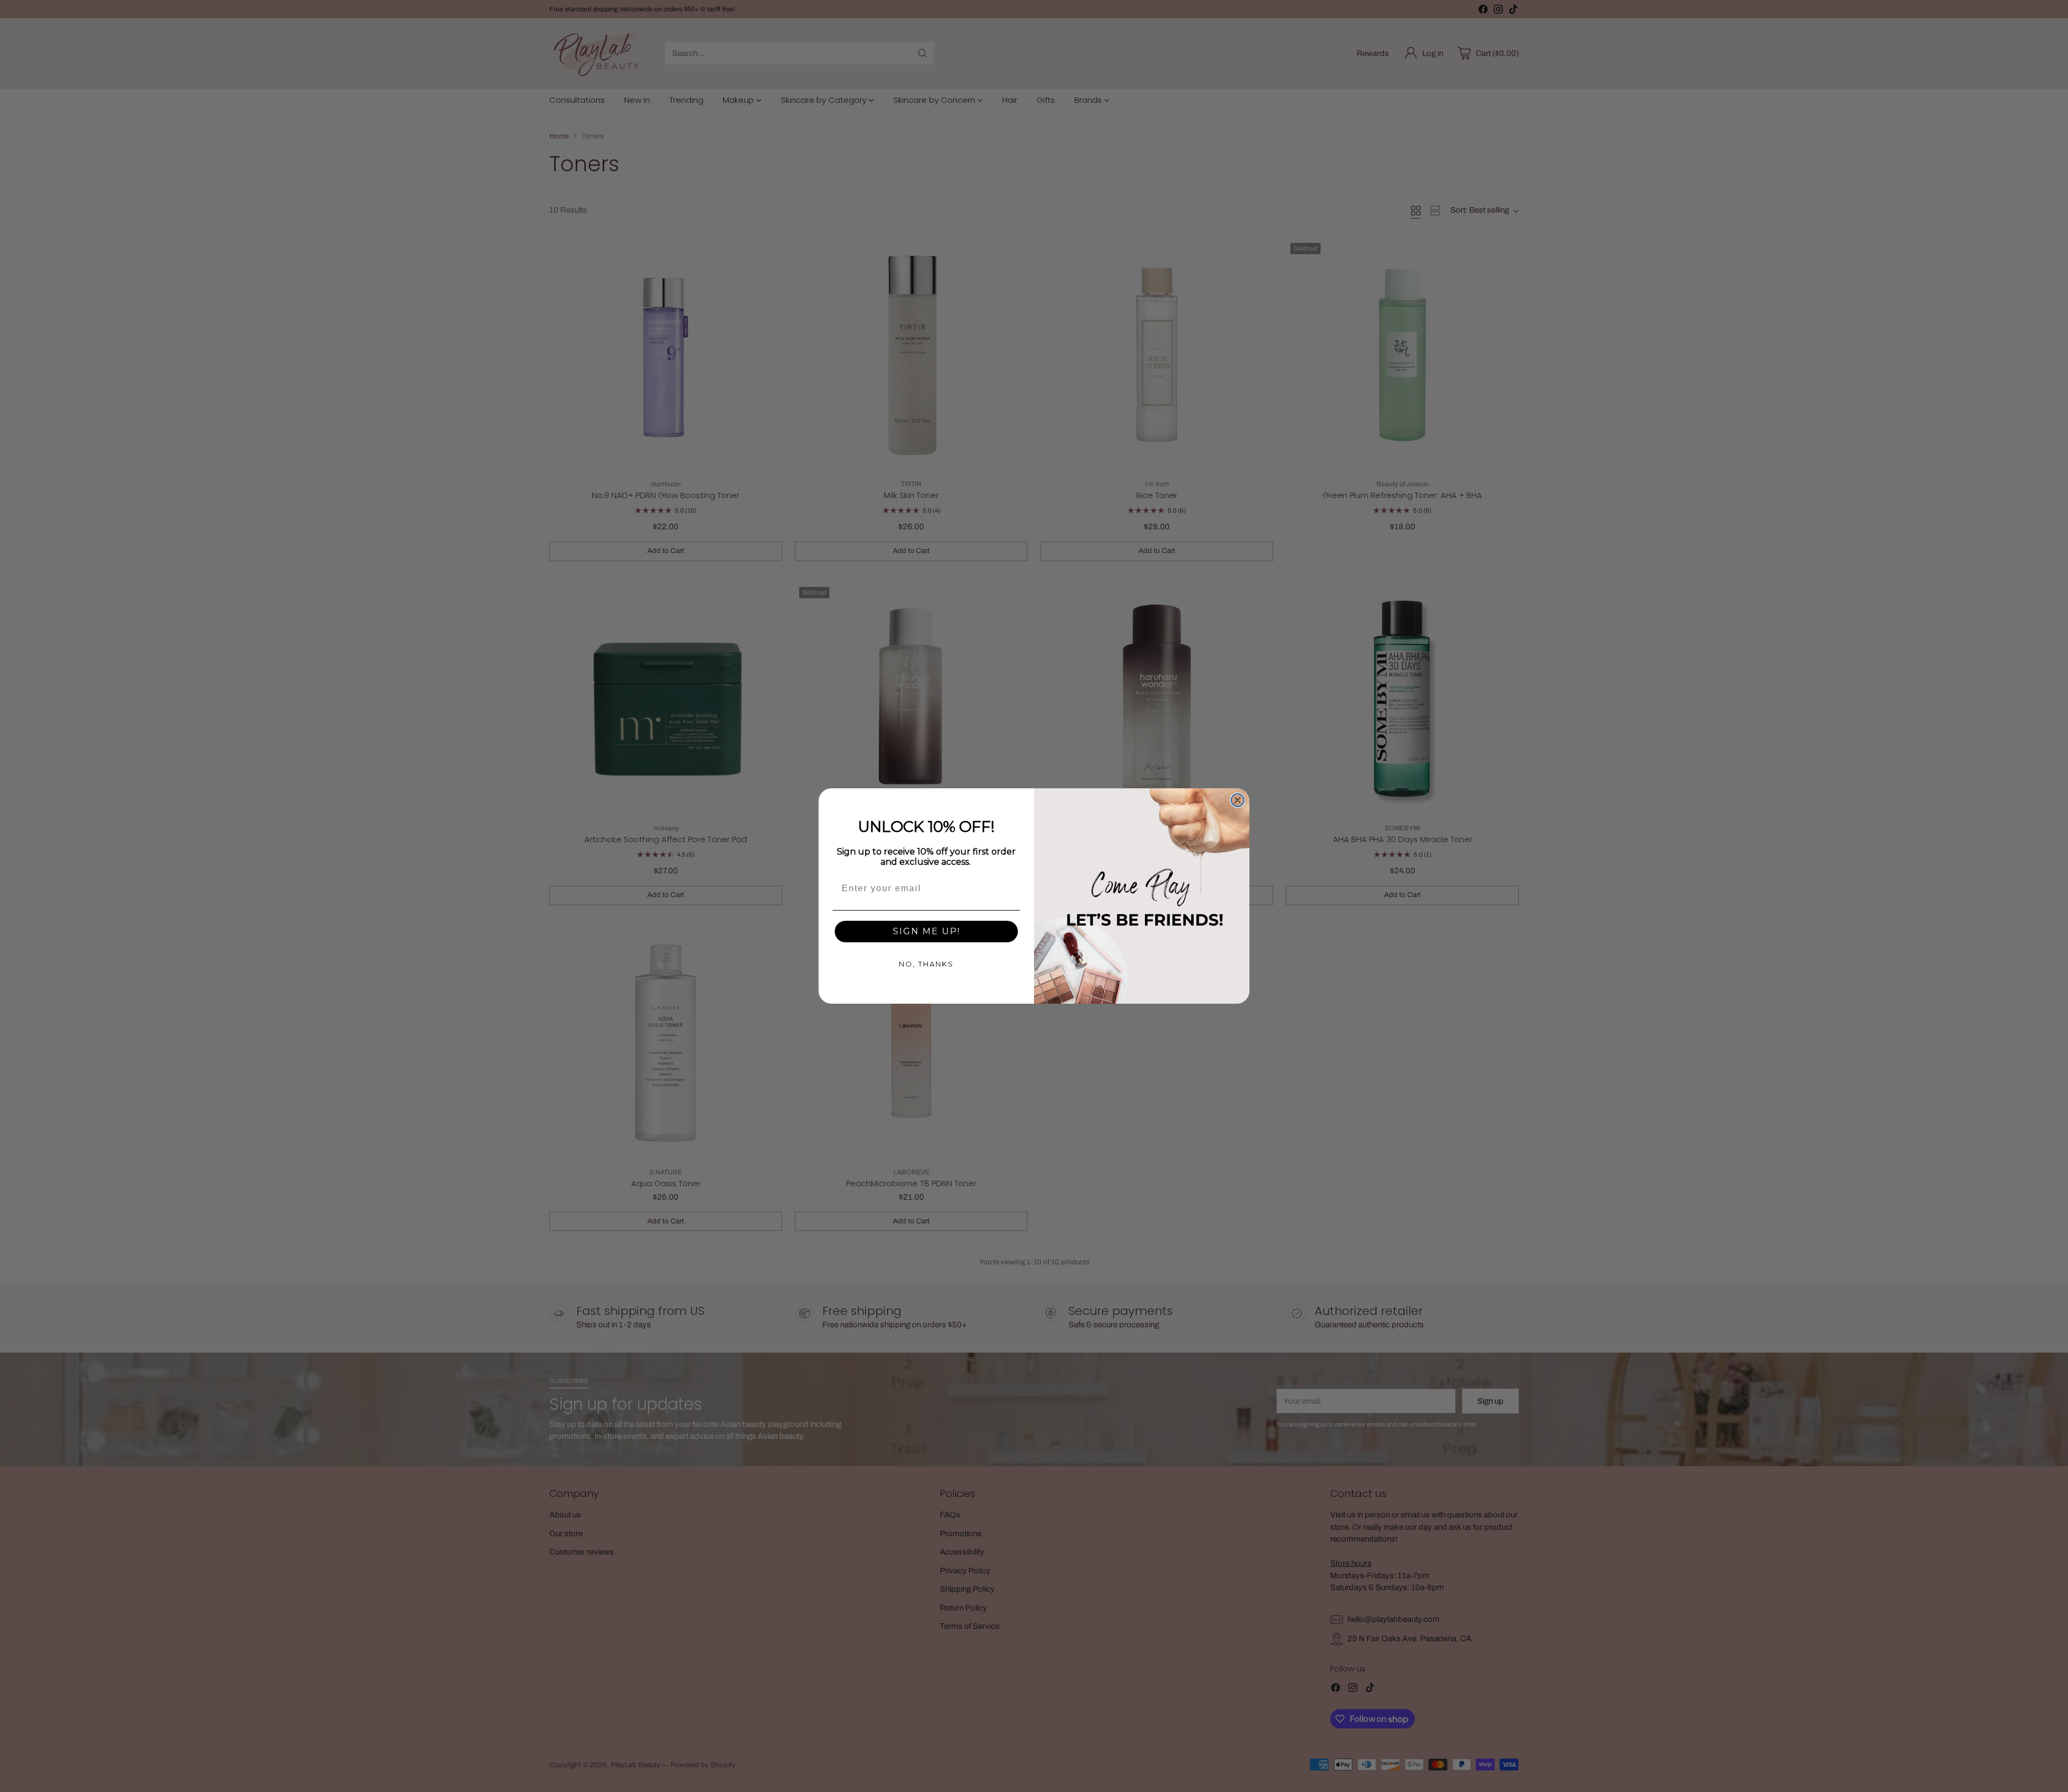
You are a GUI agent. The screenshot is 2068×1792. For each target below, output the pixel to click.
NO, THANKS (926, 964)
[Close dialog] (1238, 800)
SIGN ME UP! (927, 931)
